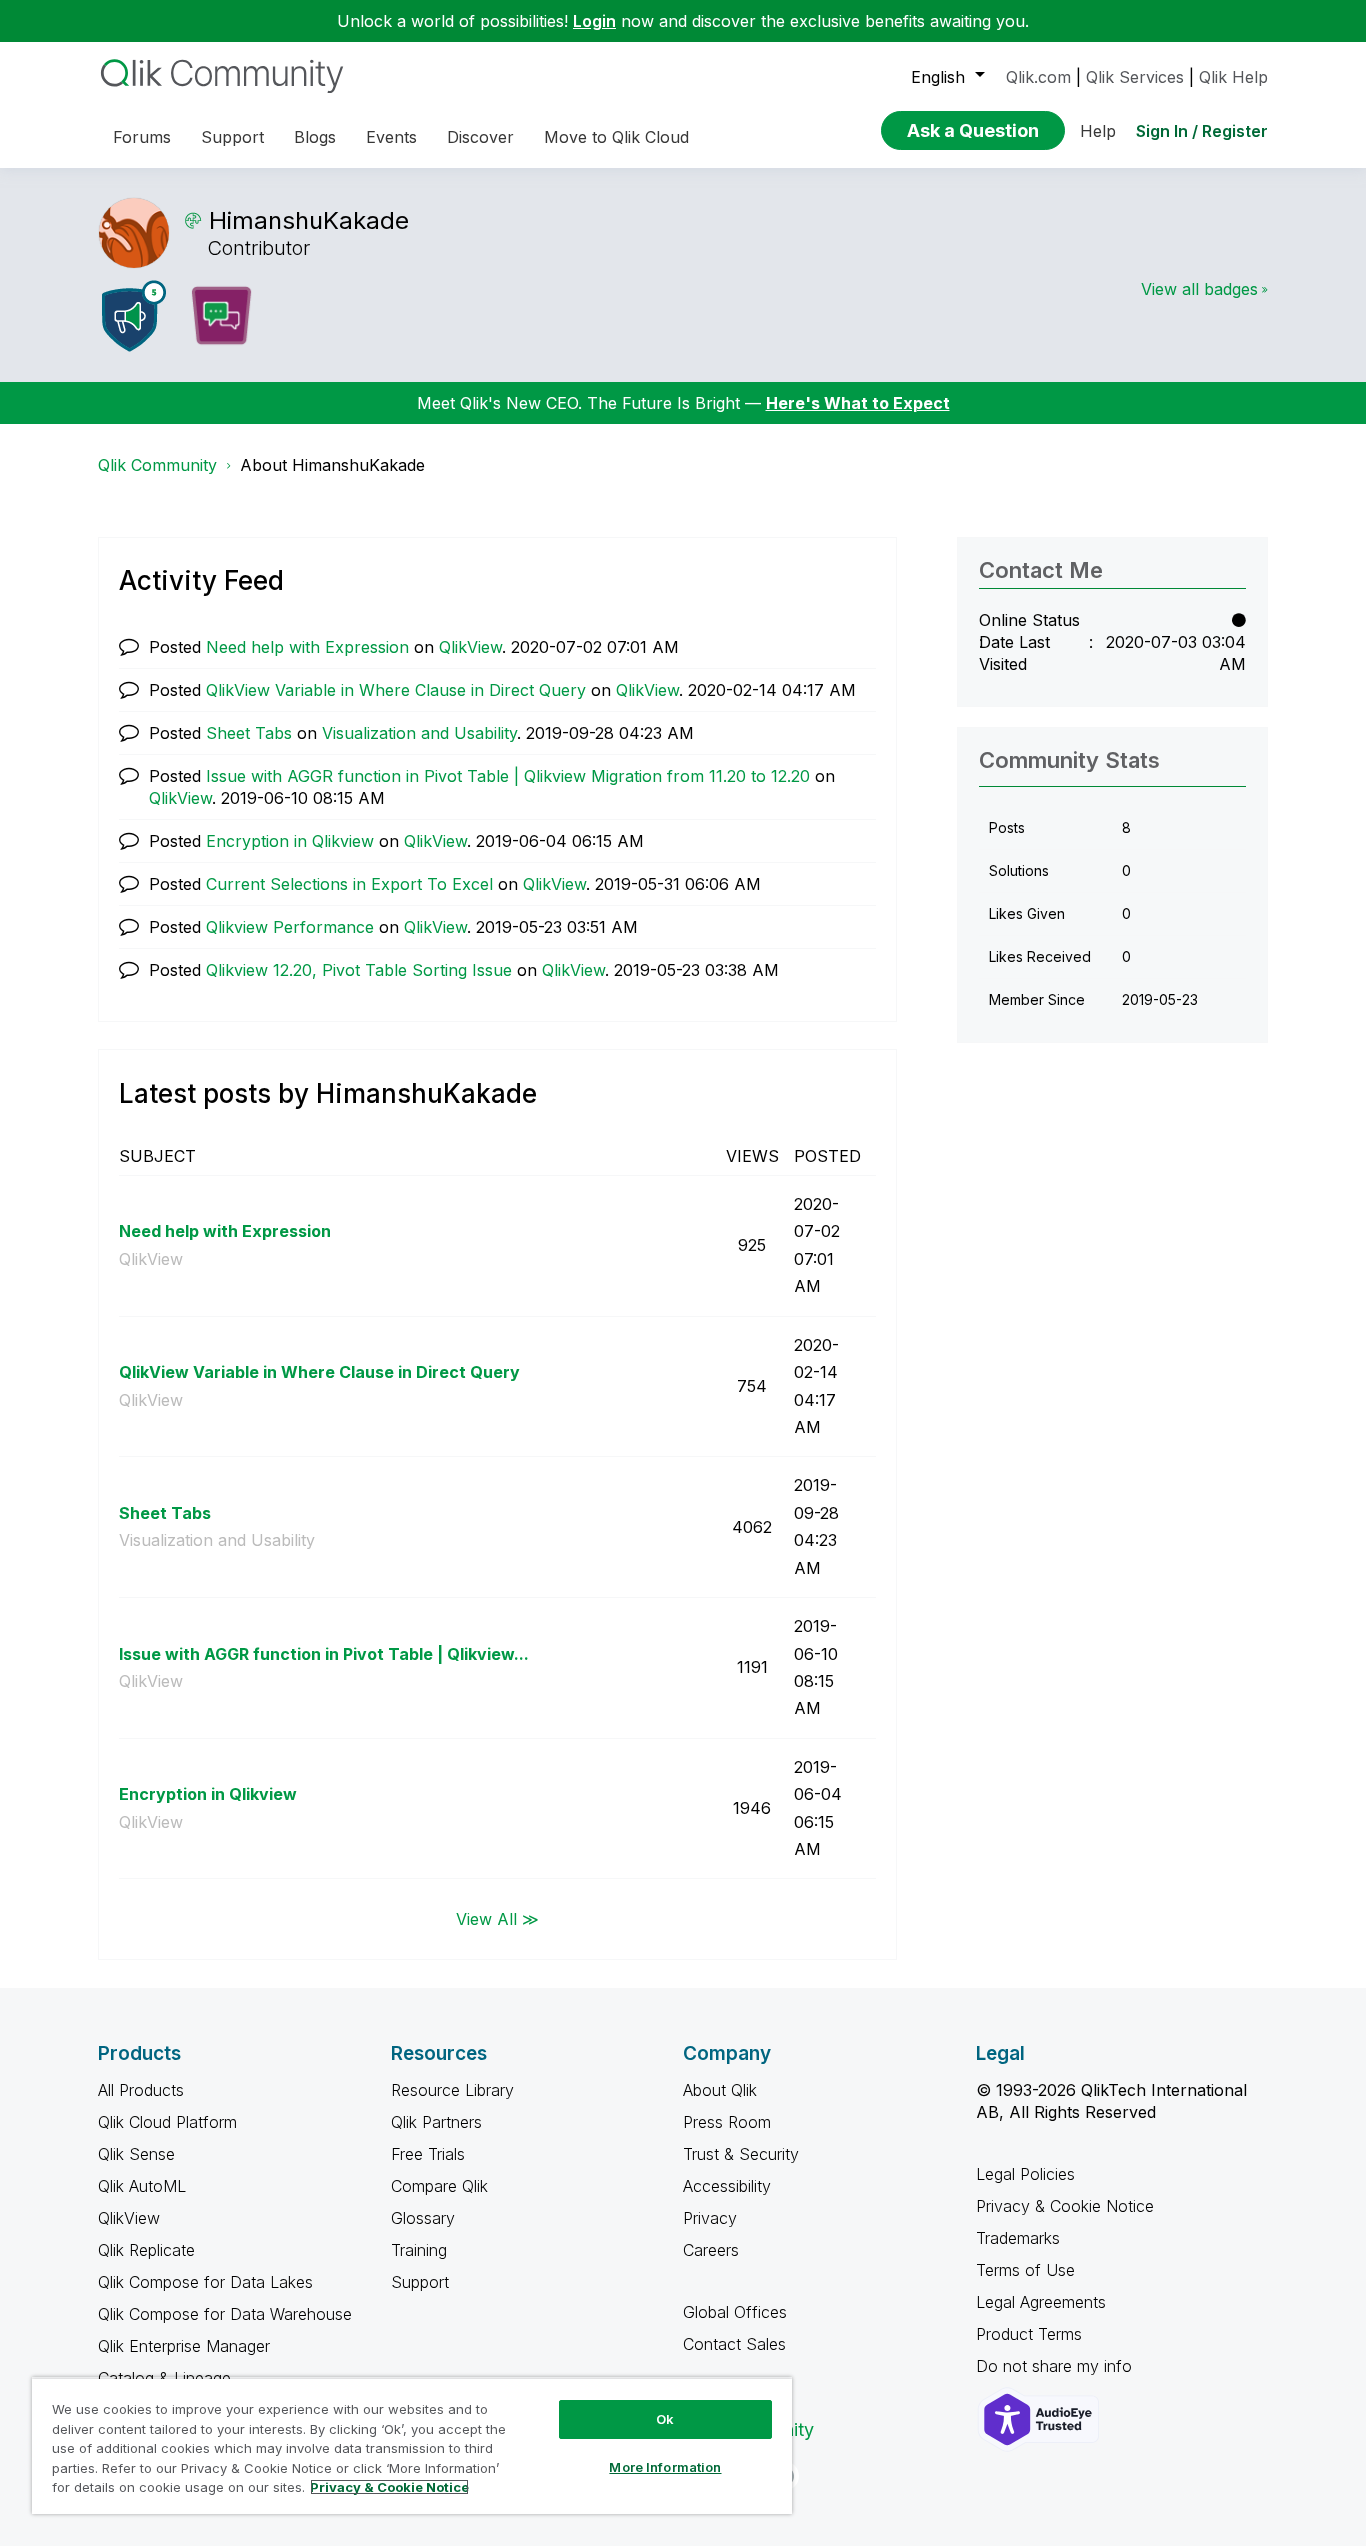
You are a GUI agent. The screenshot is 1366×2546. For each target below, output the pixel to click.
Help (1098, 131)
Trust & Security (741, 2154)
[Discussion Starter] (221, 316)
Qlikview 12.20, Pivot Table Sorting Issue (359, 970)
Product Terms (1029, 2334)
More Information (665, 2467)
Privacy (710, 2218)
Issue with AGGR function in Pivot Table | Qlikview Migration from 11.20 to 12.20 (508, 776)
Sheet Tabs (249, 733)
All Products (141, 2090)
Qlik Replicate (146, 2250)
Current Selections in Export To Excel (349, 884)
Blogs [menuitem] (315, 137)
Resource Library (452, 2090)
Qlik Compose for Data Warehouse (225, 2314)
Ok (665, 2419)
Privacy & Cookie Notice (1065, 2206)
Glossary (423, 2218)
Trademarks (1018, 2238)
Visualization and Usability (419, 733)
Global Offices (735, 2312)
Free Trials (428, 2154)
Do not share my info (1056, 2366)
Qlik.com (1038, 77)
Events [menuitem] (391, 137)
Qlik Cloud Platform (167, 2122)
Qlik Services (1135, 77)
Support (420, 2282)
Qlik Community (157, 465)
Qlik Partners (436, 2122)
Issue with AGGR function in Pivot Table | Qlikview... (324, 1654)
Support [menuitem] (232, 137)
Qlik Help (1233, 77)
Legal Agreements (1041, 2302)
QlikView (470, 647)
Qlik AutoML (142, 2186)
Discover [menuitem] (480, 137)
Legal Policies (1025, 2174)
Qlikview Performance (290, 927)
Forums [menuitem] (142, 137)
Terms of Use (1025, 2270)
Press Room (727, 2122)
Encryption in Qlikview (290, 841)
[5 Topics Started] (134, 316)
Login (594, 21)
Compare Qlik (439, 2186)
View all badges (1199, 289)
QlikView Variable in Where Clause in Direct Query (396, 690)
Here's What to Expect (858, 403)
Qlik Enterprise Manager (184, 2346)
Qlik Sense (136, 2154)
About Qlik (720, 2090)
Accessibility (727, 2186)
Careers (711, 2250)
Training (419, 2250)
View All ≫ (497, 1918)
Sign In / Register (1202, 131)
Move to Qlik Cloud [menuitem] (616, 137)
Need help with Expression (307, 647)
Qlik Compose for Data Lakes (205, 2282)
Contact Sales (734, 2344)
